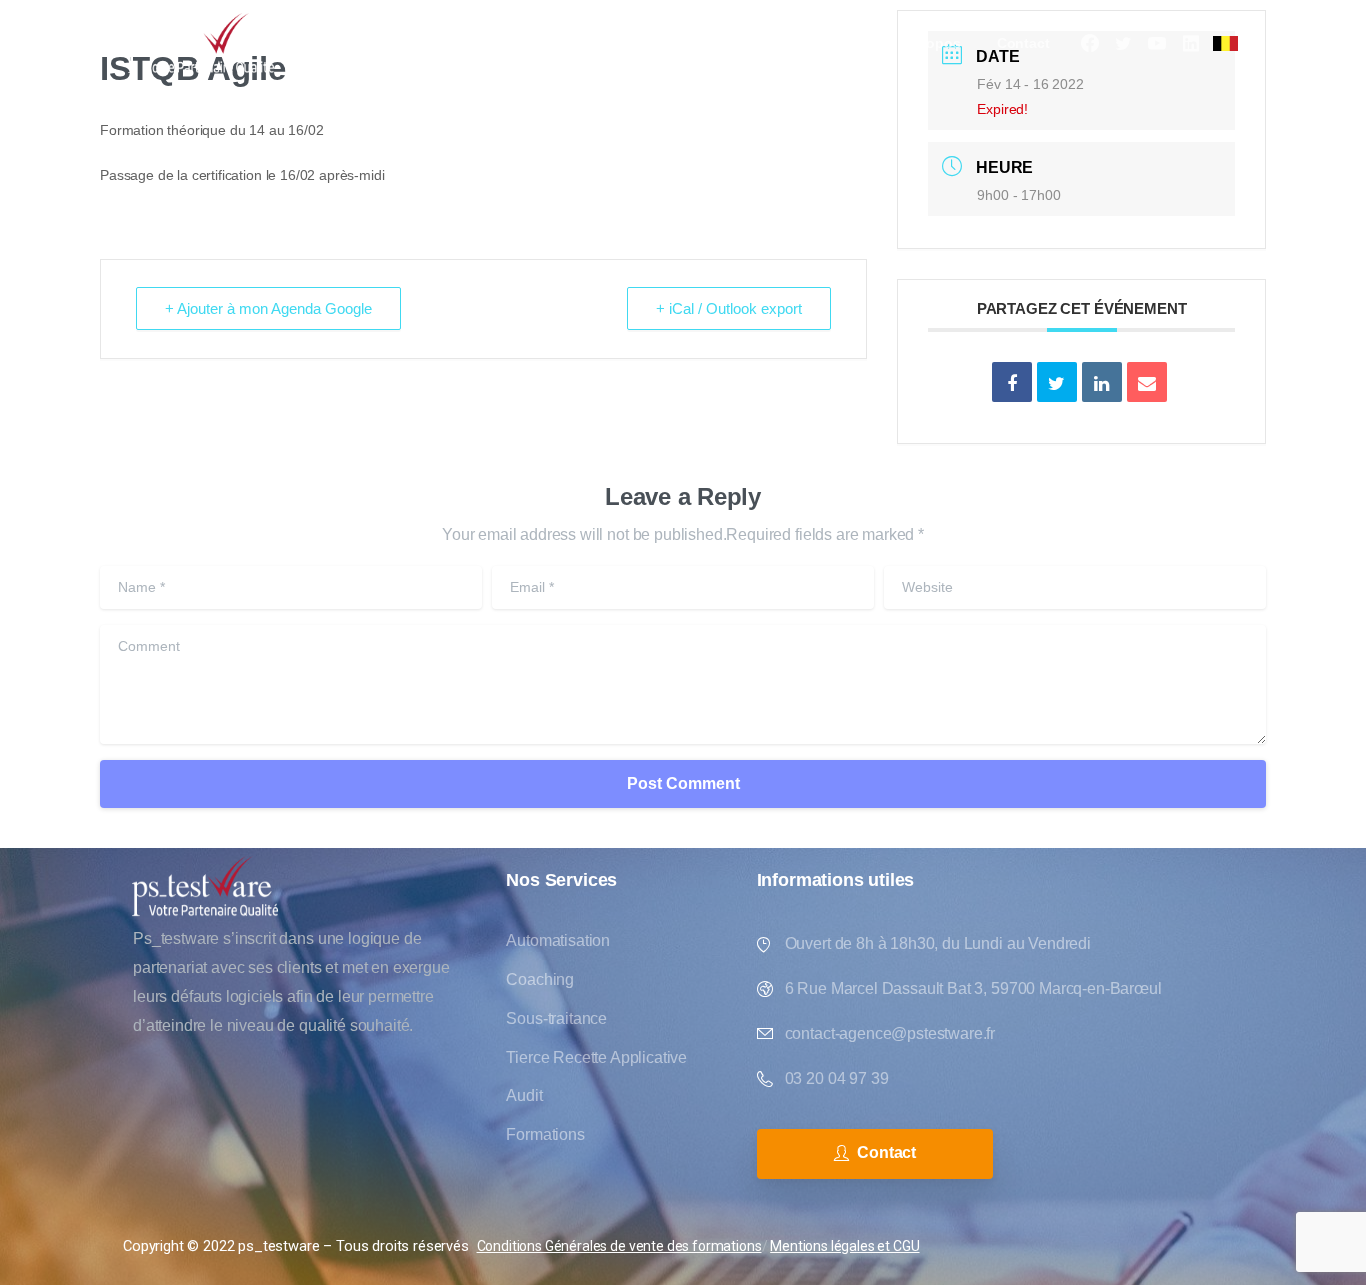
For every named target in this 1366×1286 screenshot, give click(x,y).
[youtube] (1157, 43)
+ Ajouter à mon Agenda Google (268, 308)
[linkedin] (1191, 43)
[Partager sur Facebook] (1012, 382)
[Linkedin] (1102, 382)
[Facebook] (1090, 43)
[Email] (1147, 382)
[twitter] (1123, 43)
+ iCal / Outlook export (729, 308)
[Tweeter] (1057, 382)
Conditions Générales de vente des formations (619, 1246)
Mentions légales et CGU (844, 1246)
